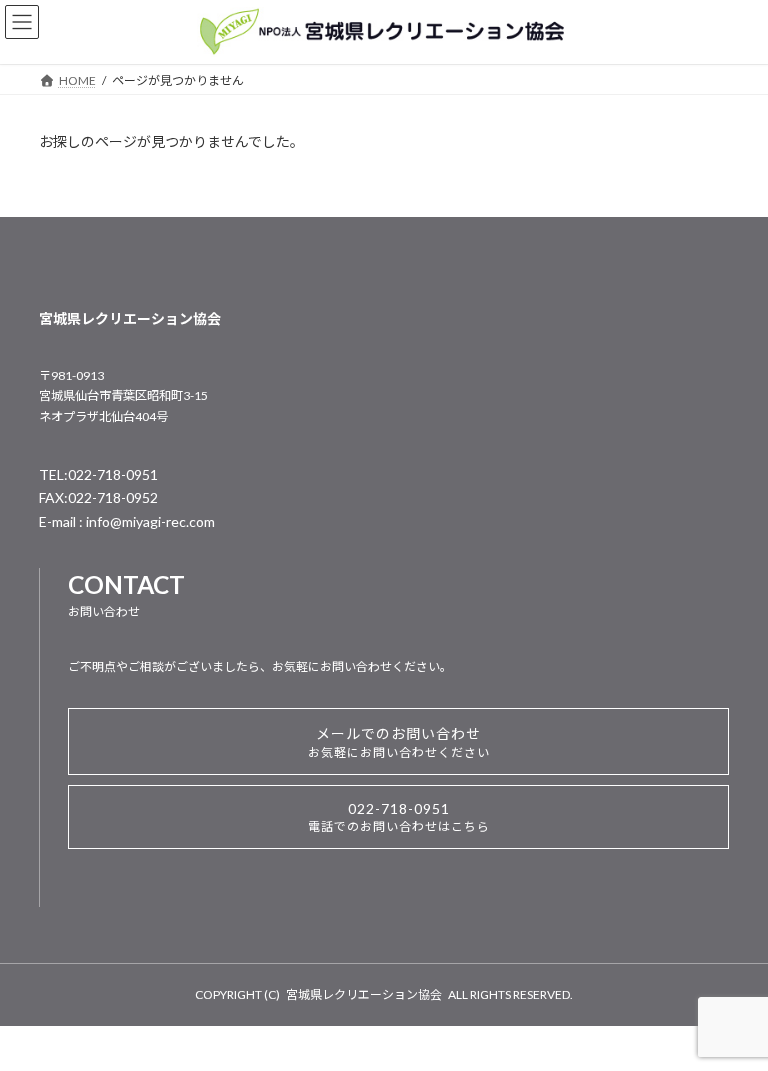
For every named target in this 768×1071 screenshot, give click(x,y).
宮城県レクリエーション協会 (364, 994)
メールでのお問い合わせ (399, 742)
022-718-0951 (399, 817)
